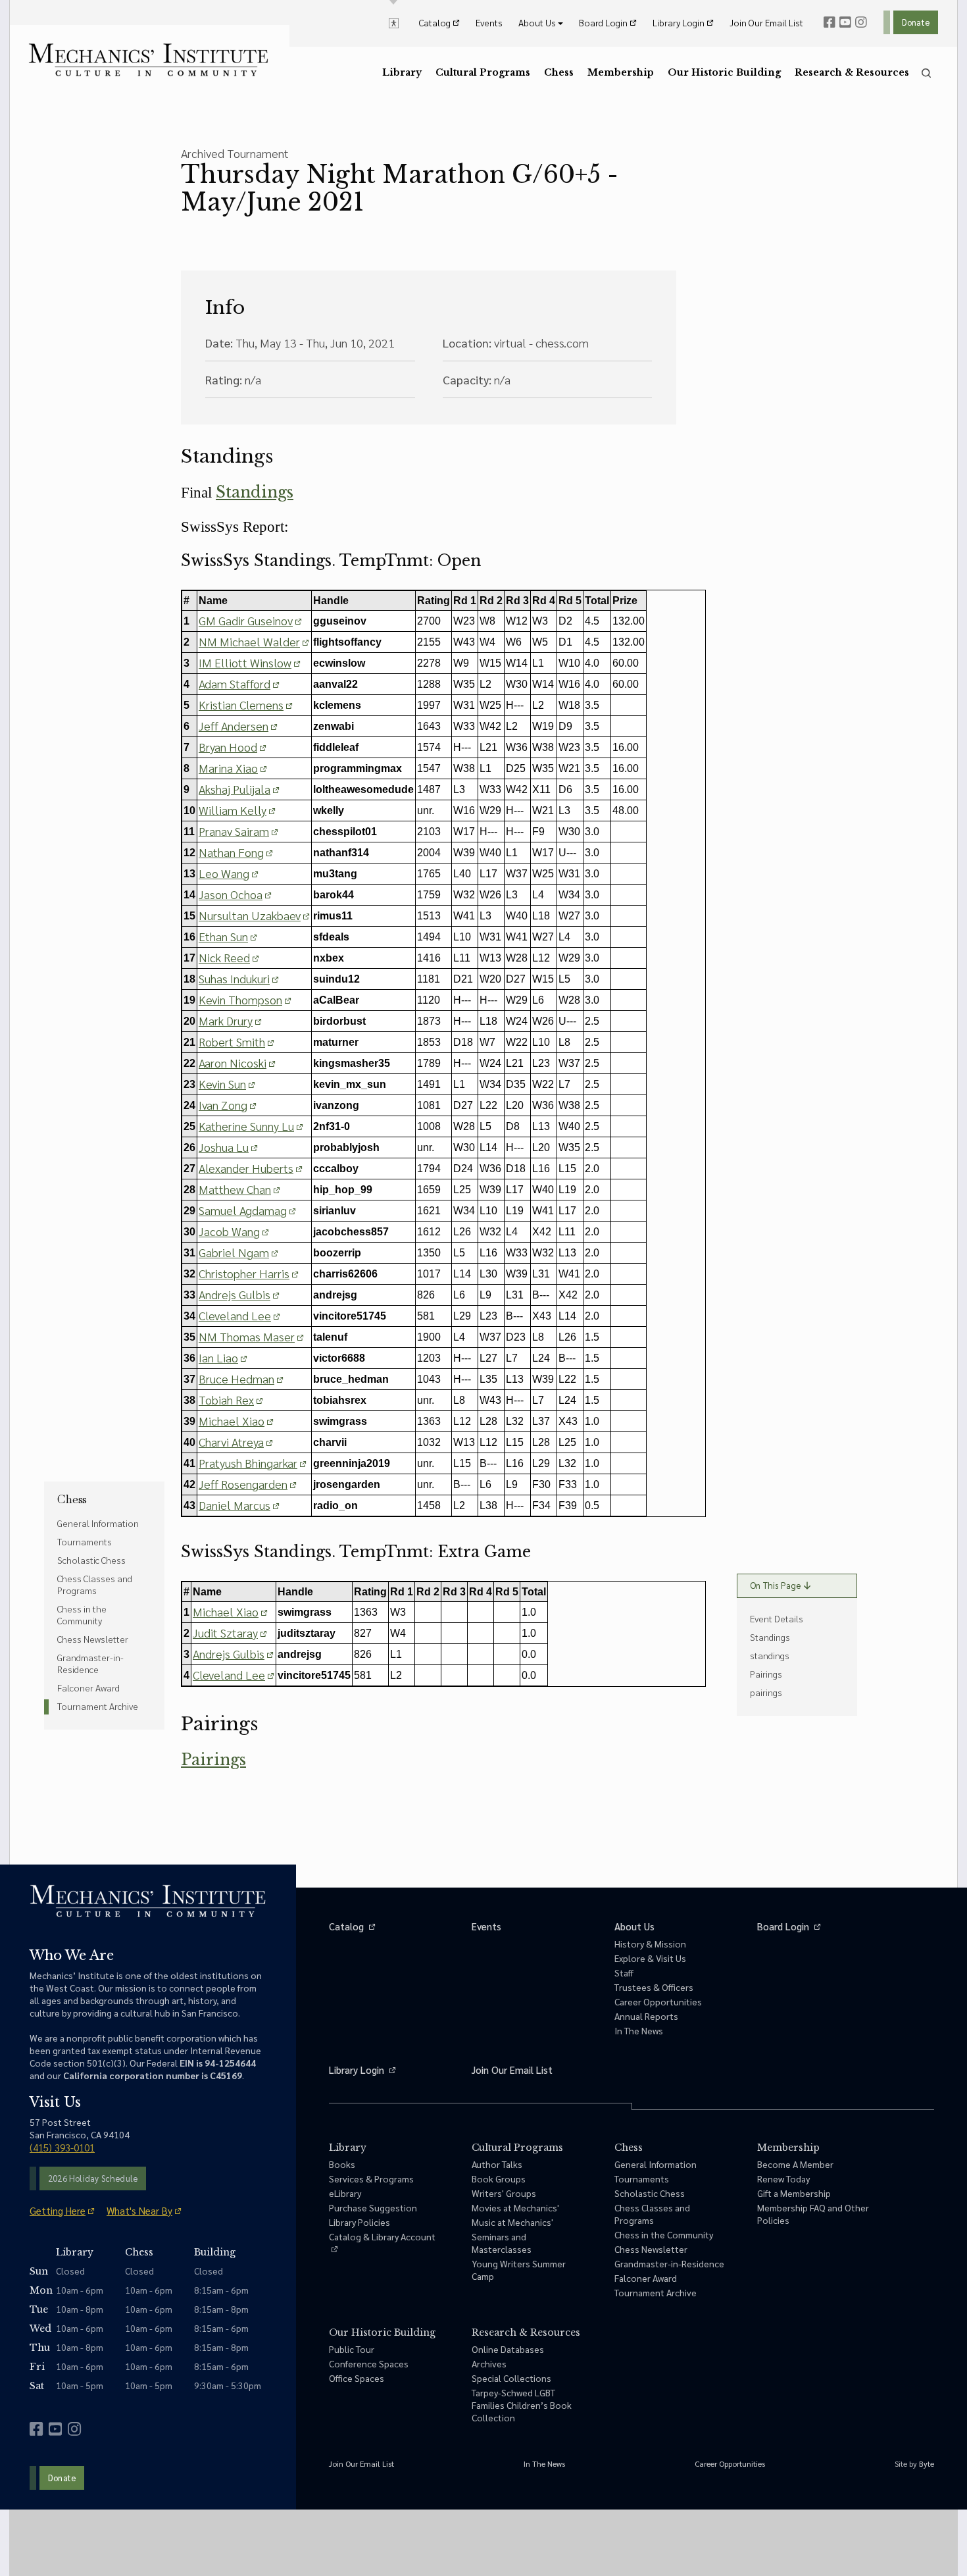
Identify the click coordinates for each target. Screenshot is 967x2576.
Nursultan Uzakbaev (250, 915)
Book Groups (499, 2178)
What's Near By (139, 2210)
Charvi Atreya (231, 1442)
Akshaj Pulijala (235, 789)
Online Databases (508, 2349)
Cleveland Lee (235, 1315)
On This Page (775, 1585)
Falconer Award (88, 1687)
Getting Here (58, 2210)
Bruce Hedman (236, 1378)
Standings (255, 492)
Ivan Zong (223, 1105)
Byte (927, 2463)
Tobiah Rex (226, 1400)
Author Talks (497, 2164)
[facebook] (830, 22)
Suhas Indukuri (234, 978)
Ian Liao (218, 1357)
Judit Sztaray (225, 1633)
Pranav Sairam (234, 831)
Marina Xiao (228, 768)
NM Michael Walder (249, 641)
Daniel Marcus (235, 1505)
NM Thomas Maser (247, 1336)
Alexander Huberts (246, 1168)
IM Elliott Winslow (245, 662)
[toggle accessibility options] (394, 22)
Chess (72, 1499)
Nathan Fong (231, 852)
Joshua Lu (224, 1147)
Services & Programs (371, 2178)
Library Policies (360, 2222)
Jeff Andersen (234, 726)
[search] (926, 73)
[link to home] (148, 60)
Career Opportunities (658, 2001)
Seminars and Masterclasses (502, 2243)
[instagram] (861, 22)
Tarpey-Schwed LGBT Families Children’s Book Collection (522, 2405)
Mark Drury (226, 1020)
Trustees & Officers (654, 1987)
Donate (916, 22)
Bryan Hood (228, 747)
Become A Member (795, 2164)
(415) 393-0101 (62, 2147)
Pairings (213, 1760)
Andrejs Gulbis (235, 1294)
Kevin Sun (222, 1084)
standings (770, 1655)
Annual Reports (646, 2016)
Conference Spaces (369, 2363)
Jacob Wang (229, 1231)
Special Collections (511, 2378)
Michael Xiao (232, 1421)
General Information (98, 1523)
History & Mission (650, 1944)
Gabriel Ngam (234, 1252)
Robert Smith (232, 1042)
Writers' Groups (504, 2193)
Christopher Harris (244, 1273)
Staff (624, 1972)
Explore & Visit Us (650, 1958)
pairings (766, 1692)
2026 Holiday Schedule (93, 2178)
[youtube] (845, 22)
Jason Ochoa (231, 894)
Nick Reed (224, 957)
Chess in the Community (82, 1614)
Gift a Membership (794, 2193)
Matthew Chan (235, 1189)
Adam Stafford (235, 683)
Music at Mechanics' (512, 2222)
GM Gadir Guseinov (246, 620)
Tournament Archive (98, 1706)
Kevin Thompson (240, 999)
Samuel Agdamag (243, 1210)
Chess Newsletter (93, 1639)
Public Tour (352, 2349)
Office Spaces (357, 2378)
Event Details (777, 1618)
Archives (489, 2363)
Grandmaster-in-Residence (90, 1663)
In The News (639, 2030)
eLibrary (345, 2193)
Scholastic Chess (91, 1560)
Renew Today (783, 2178)
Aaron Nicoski (233, 1063)
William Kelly (233, 810)
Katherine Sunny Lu (246, 1126)
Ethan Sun (223, 936)
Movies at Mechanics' (515, 2207)
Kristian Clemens (241, 705)
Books (342, 2164)
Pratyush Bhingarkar (248, 1463)
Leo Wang (224, 873)
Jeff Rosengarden (243, 1484)
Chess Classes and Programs (95, 1584)
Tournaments (85, 1541)
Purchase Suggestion (373, 2207)
